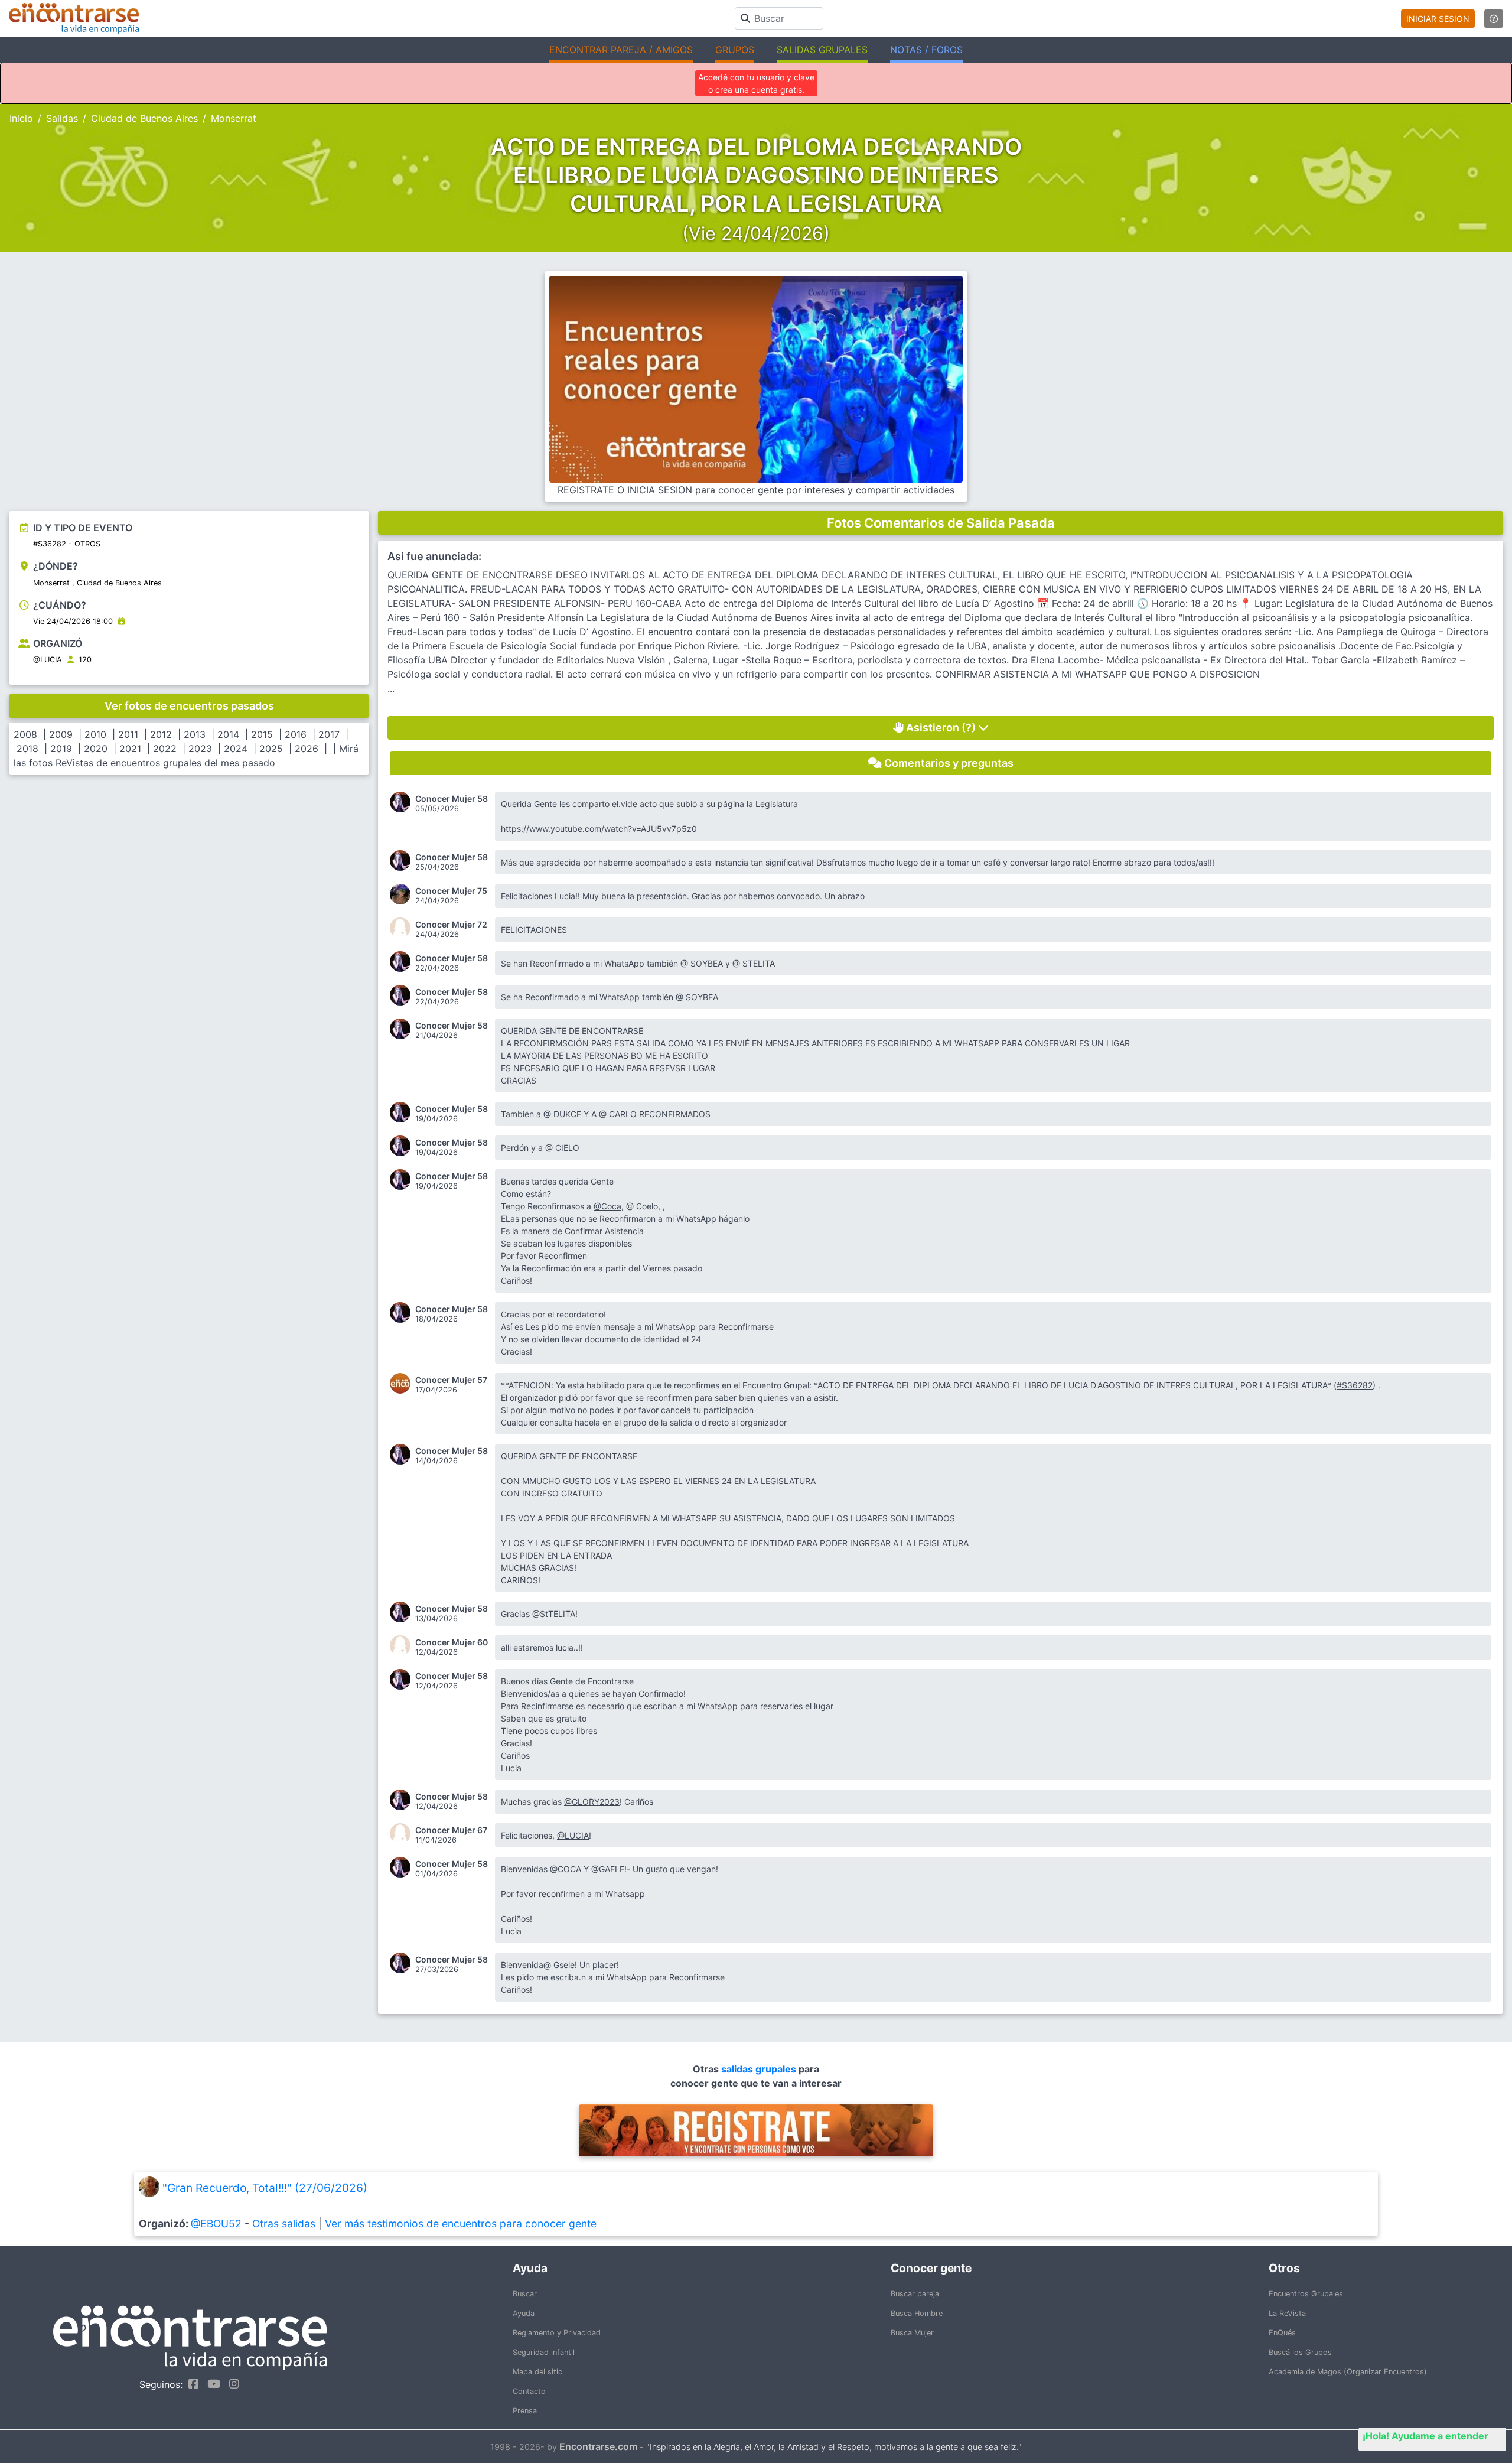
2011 (128, 734)
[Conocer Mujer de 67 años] (403, 1834)
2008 (25, 734)
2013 (195, 734)
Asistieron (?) (941, 728)
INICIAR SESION (1438, 19)
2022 (165, 749)
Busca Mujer (912, 2333)
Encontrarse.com (598, 2446)
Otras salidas (284, 2223)
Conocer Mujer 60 (452, 1642)
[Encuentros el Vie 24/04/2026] (121, 621)
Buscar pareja (915, 2294)
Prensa (525, 2411)
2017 (329, 734)
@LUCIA (48, 660)
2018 (27, 749)
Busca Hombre (917, 2313)
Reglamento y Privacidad (557, 2333)
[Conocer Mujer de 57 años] (403, 1383)
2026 (307, 749)
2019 (61, 749)
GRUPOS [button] (735, 50)
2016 (296, 734)
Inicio (21, 118)
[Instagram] (231, 2384)
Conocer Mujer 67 (451, 1830)
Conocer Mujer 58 (452, 799)
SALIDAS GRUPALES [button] (822, 50)
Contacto (529, 2391)
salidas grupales (760, 2069)
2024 (236, 749)
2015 (262, 734)
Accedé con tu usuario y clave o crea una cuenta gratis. (756, 83)
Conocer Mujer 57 (451, 1380)
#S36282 (1355, 1385)
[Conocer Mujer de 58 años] (403, 802)
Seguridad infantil (544, 2352)
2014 (228, 734)
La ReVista (1287, 2313)
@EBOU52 (216, 2223)
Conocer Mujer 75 (451, 891)
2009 (61, 734)
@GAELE (608, 1869)
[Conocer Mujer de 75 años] (403, 894)
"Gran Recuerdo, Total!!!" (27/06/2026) (265, 2188)
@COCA (566, 1869)
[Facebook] (190, 2384)
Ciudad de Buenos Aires (144, 118)
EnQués (1282, 2333)
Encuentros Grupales (1306, 2294)
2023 (200, 749)
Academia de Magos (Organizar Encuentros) (1348, 2372)
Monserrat (234, 118)
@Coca (607, 1206)
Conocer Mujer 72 (451, 925)
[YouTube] (211, 2384)
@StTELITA (554, 1614)
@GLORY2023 (592, 1802)
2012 (161, 734)
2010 (95, 734)
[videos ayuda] (1494, 19)
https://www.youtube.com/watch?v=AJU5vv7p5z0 (599, 829)
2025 (271, 749)
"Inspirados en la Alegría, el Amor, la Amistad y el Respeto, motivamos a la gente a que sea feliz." (834, 2447)
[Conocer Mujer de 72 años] (403, 928)
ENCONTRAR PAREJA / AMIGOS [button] (621, 50)
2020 (96, 749)
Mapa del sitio (538, 2372)
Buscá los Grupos (1300, 2352)
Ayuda (524, 2313)
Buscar (525, 2294)
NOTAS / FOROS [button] (926, 50)
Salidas (62, 118)
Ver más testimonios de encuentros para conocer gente (461, 2223)
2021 (130, 749)
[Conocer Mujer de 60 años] (403, 1646)
